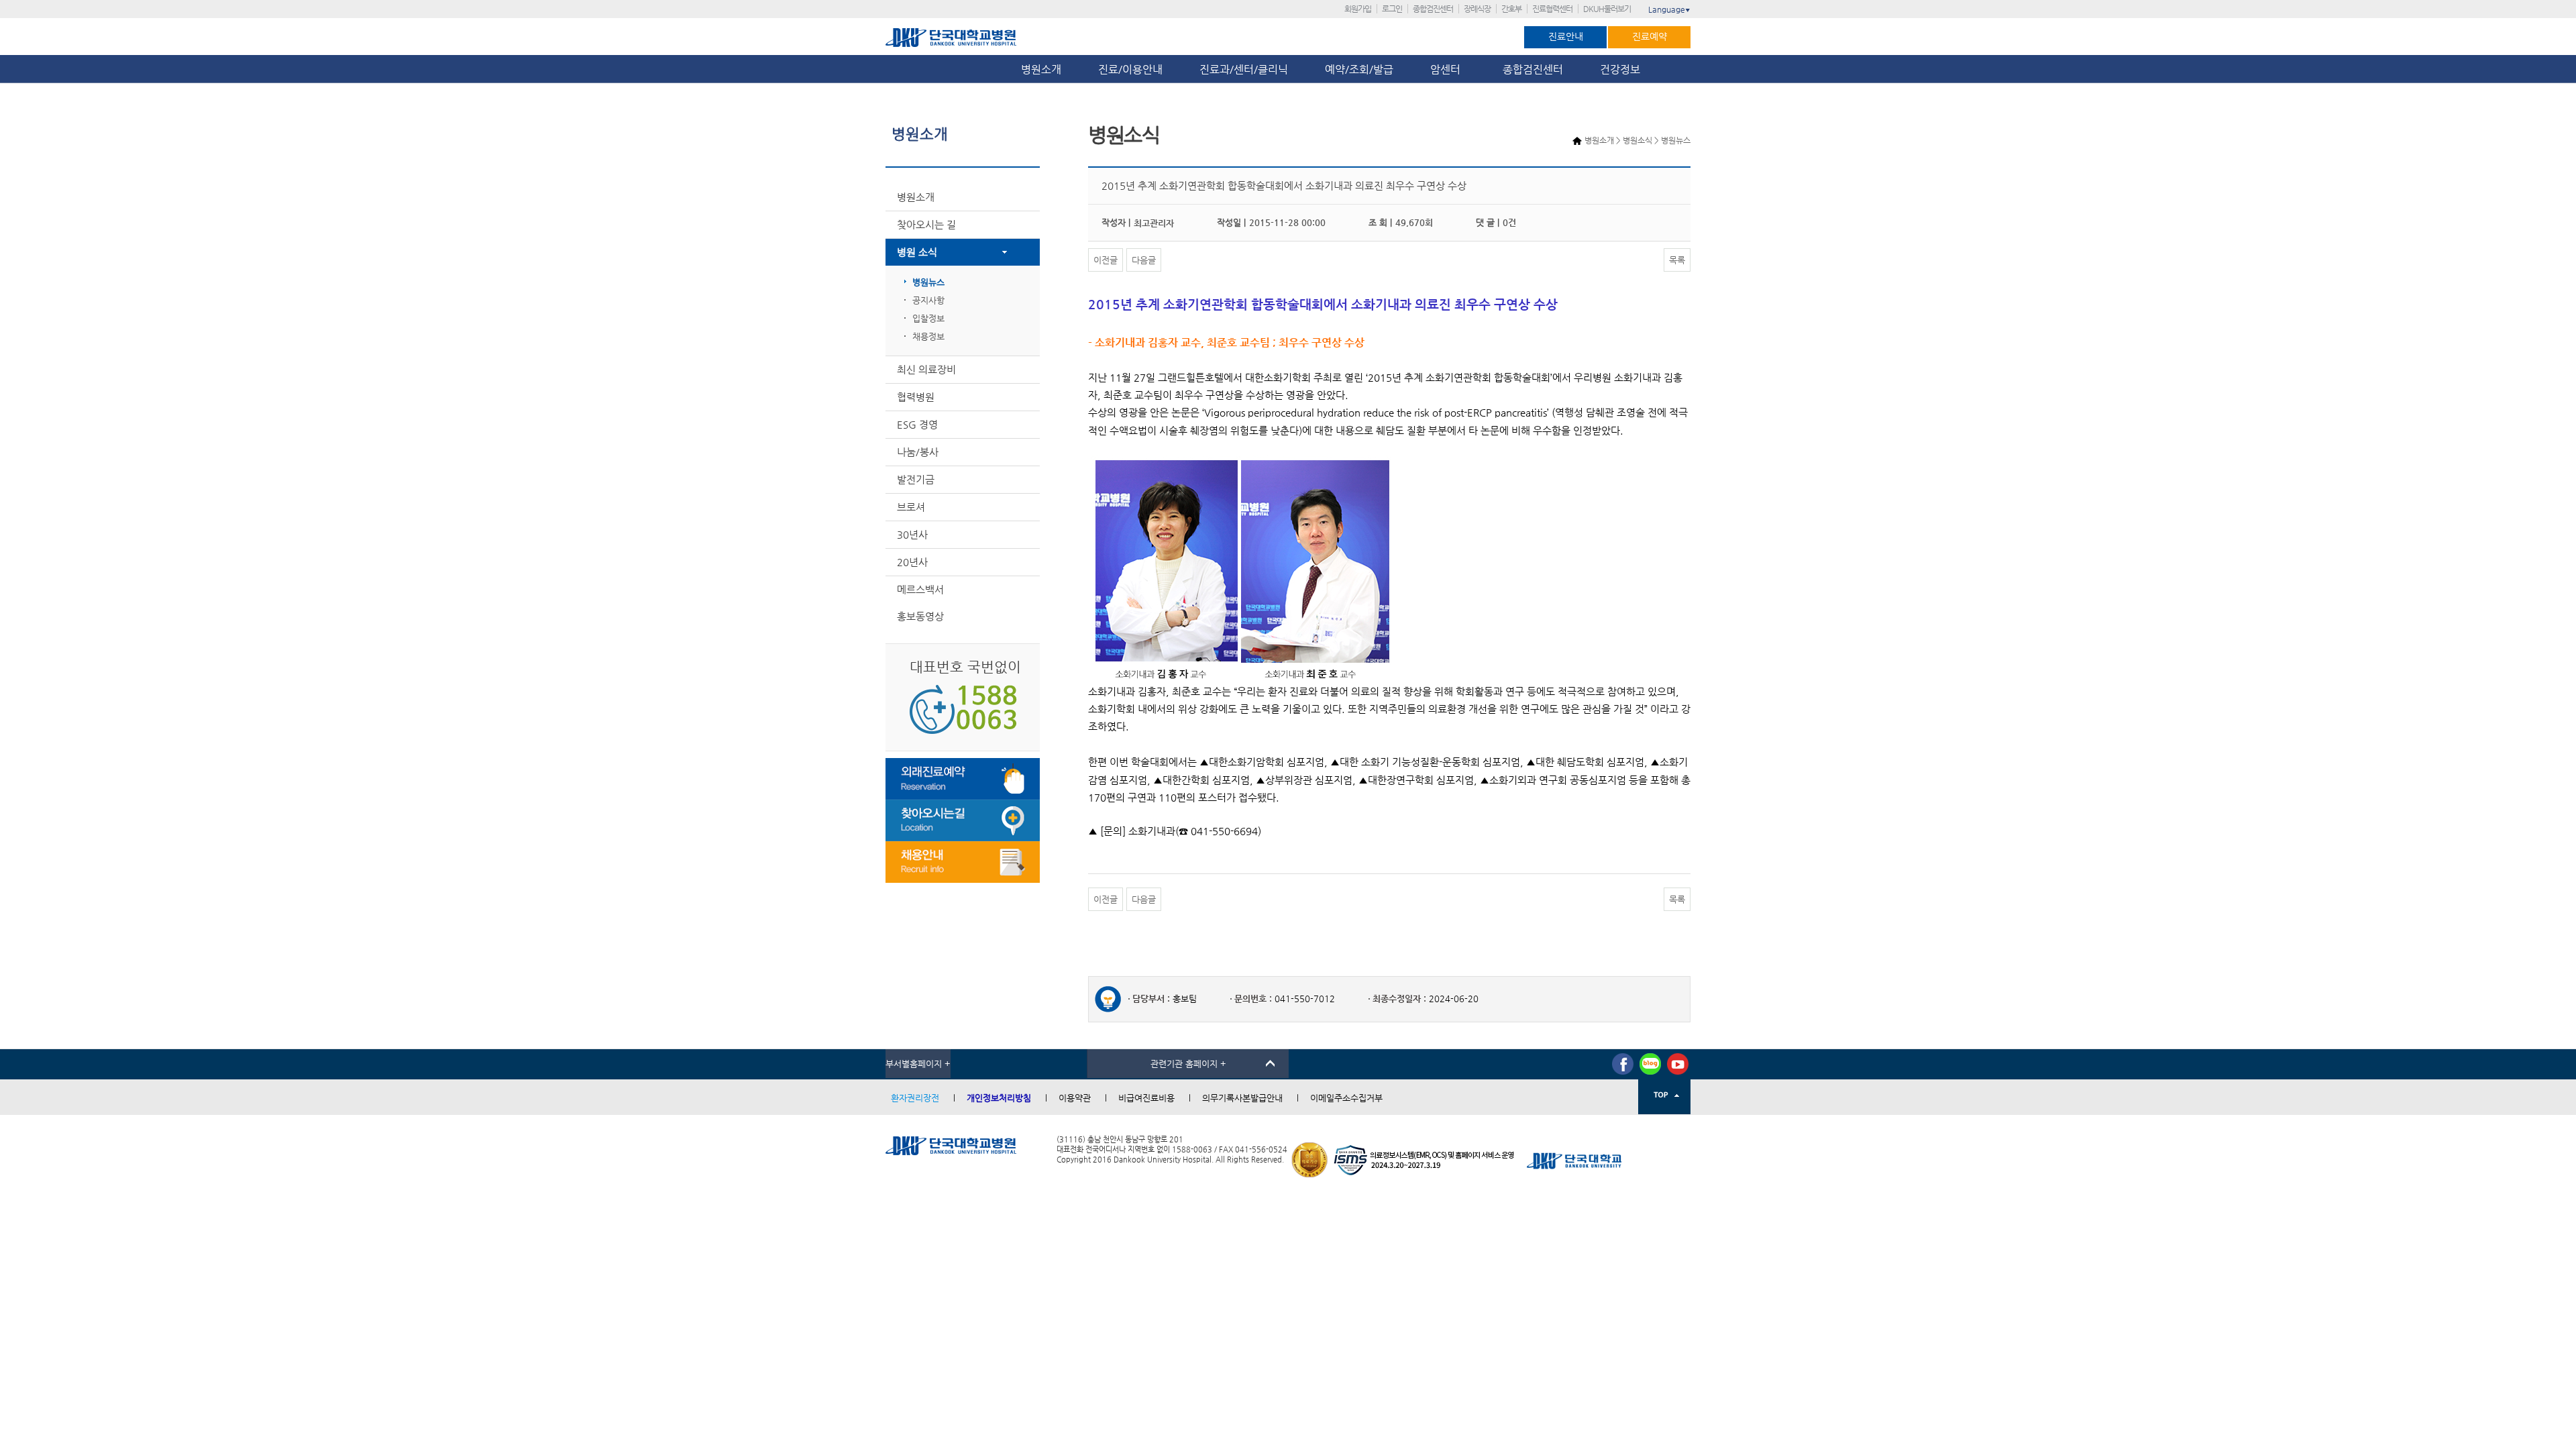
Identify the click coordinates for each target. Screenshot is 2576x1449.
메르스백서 (920, 589)
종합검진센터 (1433, 9)
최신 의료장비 (926, 369)
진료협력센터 (1552, 9)
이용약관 (1075, 1098)
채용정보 (928, 336)
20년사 (912, 562)
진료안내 (1566, 36)
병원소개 (1041, 69)
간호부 (1511, 9)
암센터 (1448, 69)
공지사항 (928, 300)
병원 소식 (917, 252)
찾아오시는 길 (926, 224)
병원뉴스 (928, 282)
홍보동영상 (920, 616)
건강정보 (1620, 69)
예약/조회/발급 (1359, 69)
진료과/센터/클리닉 (1244, 69)
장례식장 (1477, 9)
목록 (1677, 260)
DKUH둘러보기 (1607, 9)
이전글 (1106, 260)
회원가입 (1358, 9)
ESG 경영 (917, 424)
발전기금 (916, 479)
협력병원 (916, 397)
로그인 (1392, 9)
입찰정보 (928, 318)
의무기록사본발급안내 (1242, 1098)
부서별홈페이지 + (918, 1064)
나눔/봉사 (918, 452)
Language (1669, 9)
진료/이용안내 (1130, 69)
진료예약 (1650, 36)
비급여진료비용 (1146, 1098)
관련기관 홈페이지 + (1188, 1064)
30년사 (912, 534)
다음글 (1144, 260)
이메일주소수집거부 (1346, 1098)
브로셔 (911, 507)
